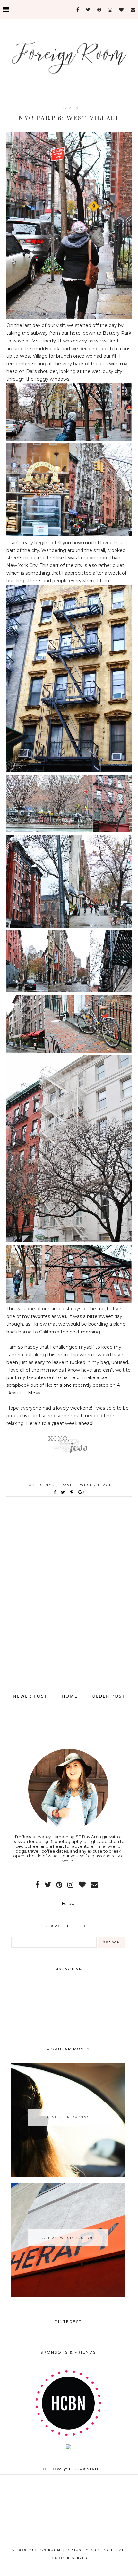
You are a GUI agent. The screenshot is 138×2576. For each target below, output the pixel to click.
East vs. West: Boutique (68, 2238)
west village (96, 1485)
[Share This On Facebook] (55, 1492)
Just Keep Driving (68, 2117)
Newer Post (30, 1696)
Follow (68, 1903)
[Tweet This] (64, 1492)
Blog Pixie (102, 2550)
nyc (51, 1485)
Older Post (108, 1696)
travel (68, 1485)
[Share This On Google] (82, 1492)
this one (63, 1385)
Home (70, 1696)
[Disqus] (69, 1601)
